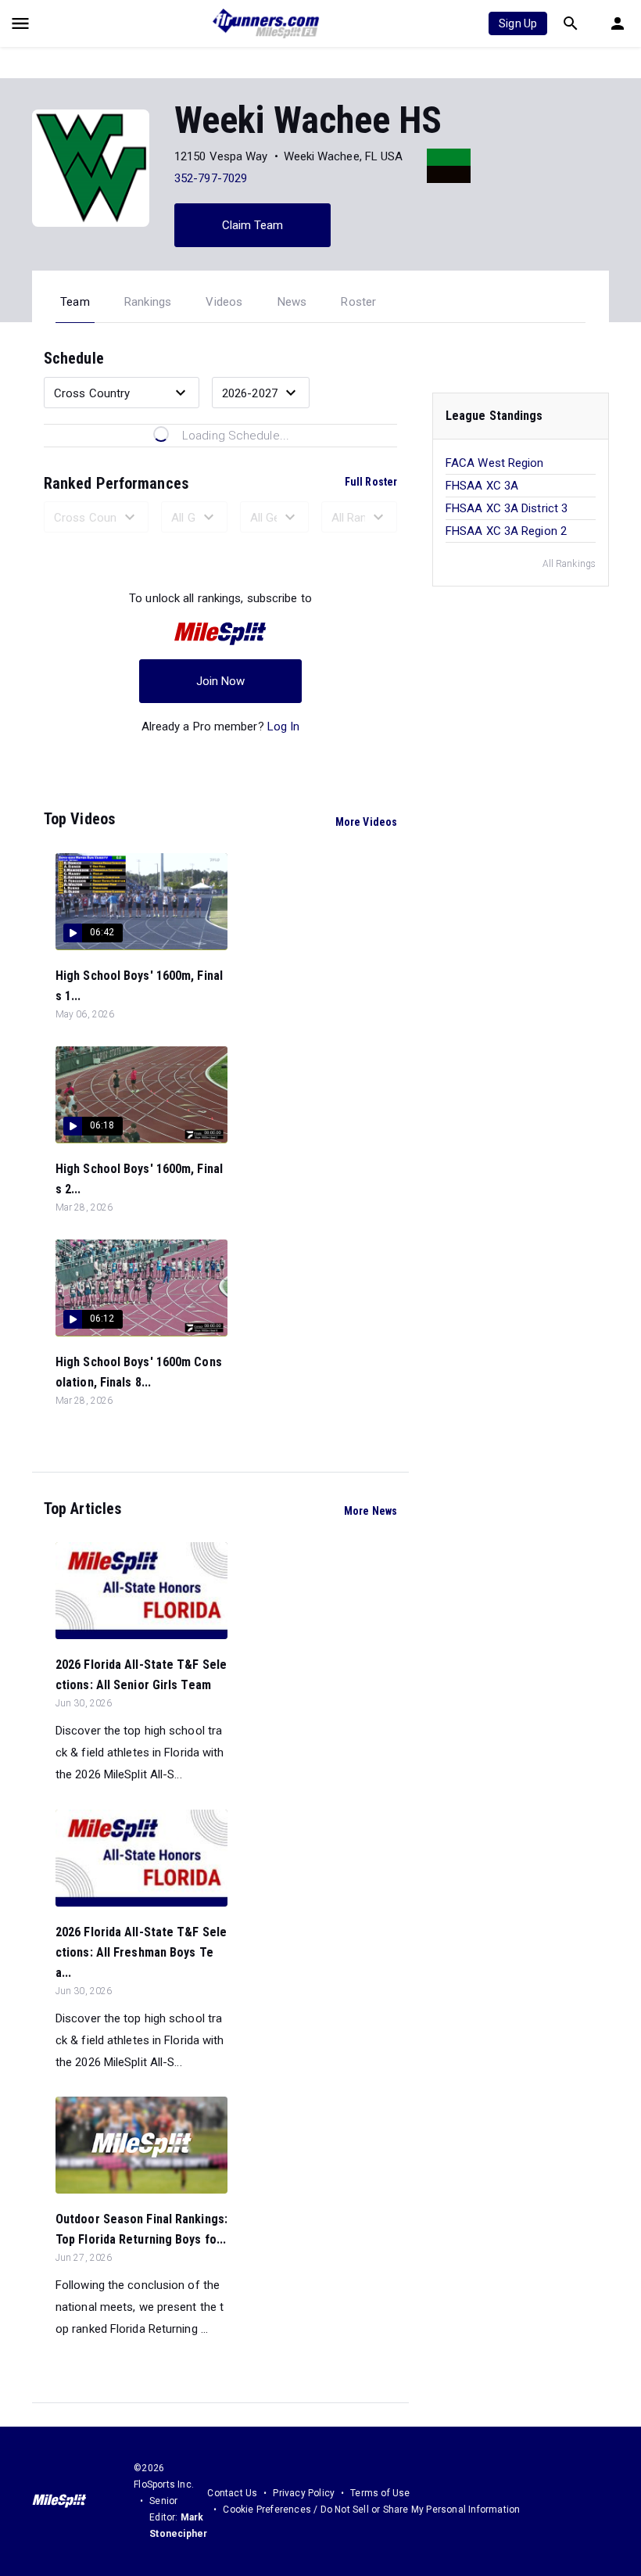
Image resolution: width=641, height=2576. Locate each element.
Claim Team (253, 225)
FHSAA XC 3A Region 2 (506, 531)
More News (371, 1511)
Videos (224, 302)
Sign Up (518, 23)
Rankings (148, 302)
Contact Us (232, 2493)
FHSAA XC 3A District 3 (507, 508)
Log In (284, 727)
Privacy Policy (304, 2493)
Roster (358, 302)
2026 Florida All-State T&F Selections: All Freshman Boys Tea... (141, 1952)
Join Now (221, 681)
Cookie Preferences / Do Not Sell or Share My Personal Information (371, 2510)
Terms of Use (380, 2493)
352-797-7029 (211, 178)
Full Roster (371, 482)
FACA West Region (495, 463)
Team (75, 302)
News (292, 302)
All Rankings (569, 564)
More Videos (366, 822)
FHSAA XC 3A (482, 486)
